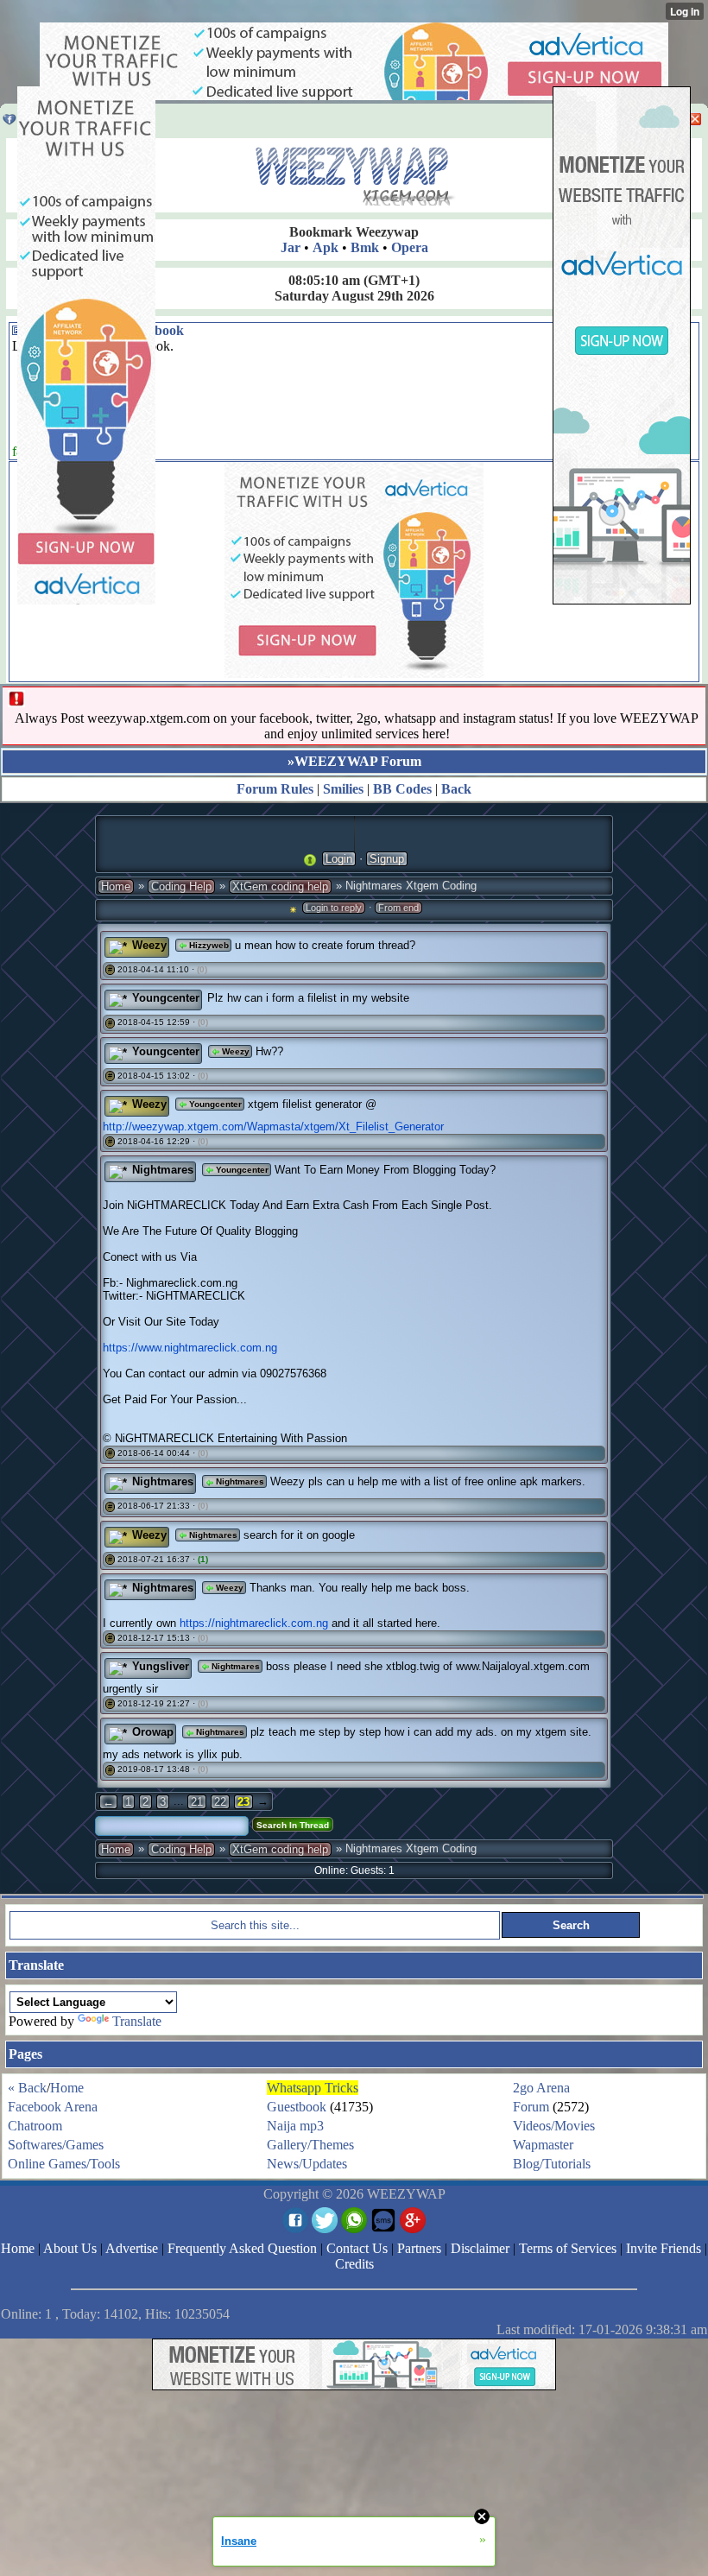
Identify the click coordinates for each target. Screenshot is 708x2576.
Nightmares (239, 1481)
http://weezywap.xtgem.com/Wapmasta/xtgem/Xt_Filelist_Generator (273, 1127)
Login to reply (334, 908)
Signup (387, 859)
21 (197, 1802)
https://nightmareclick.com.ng (254, 1623)
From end (398, 908)
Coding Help (181, 886)
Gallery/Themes (310, 2145)
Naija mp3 (295, 2126)
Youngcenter (214, 1104)
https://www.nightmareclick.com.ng (190, 1348)
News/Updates (307, 2164)
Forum (531, 2107)
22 (220, 1802)
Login (339, 859)
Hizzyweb (208, 945)
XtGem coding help (280, 886)
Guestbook (297, 2107)
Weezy (234, 1051)
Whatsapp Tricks (313, 2088)
